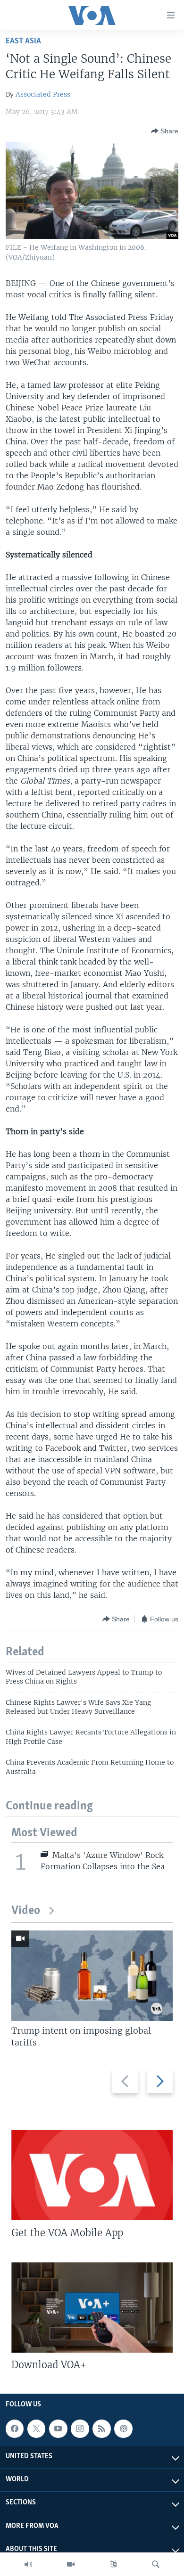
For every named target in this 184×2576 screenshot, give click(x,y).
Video (26, 1911)
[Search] (156, 2564)
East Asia (23, 41)
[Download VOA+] (92, 2307)
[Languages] (113, 2564)
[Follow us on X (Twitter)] (36, 2429)
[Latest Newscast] (28, 2564)
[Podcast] (123, 2429)
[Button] (165, 131)
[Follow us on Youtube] (58, 2429)
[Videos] (71, 2564)
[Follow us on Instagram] (80, 2429)
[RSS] (101, 2429)
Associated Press (43, 94)
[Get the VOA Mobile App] (92, 2175)
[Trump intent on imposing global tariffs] (92, 1976)
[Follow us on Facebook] (15, 2429)
